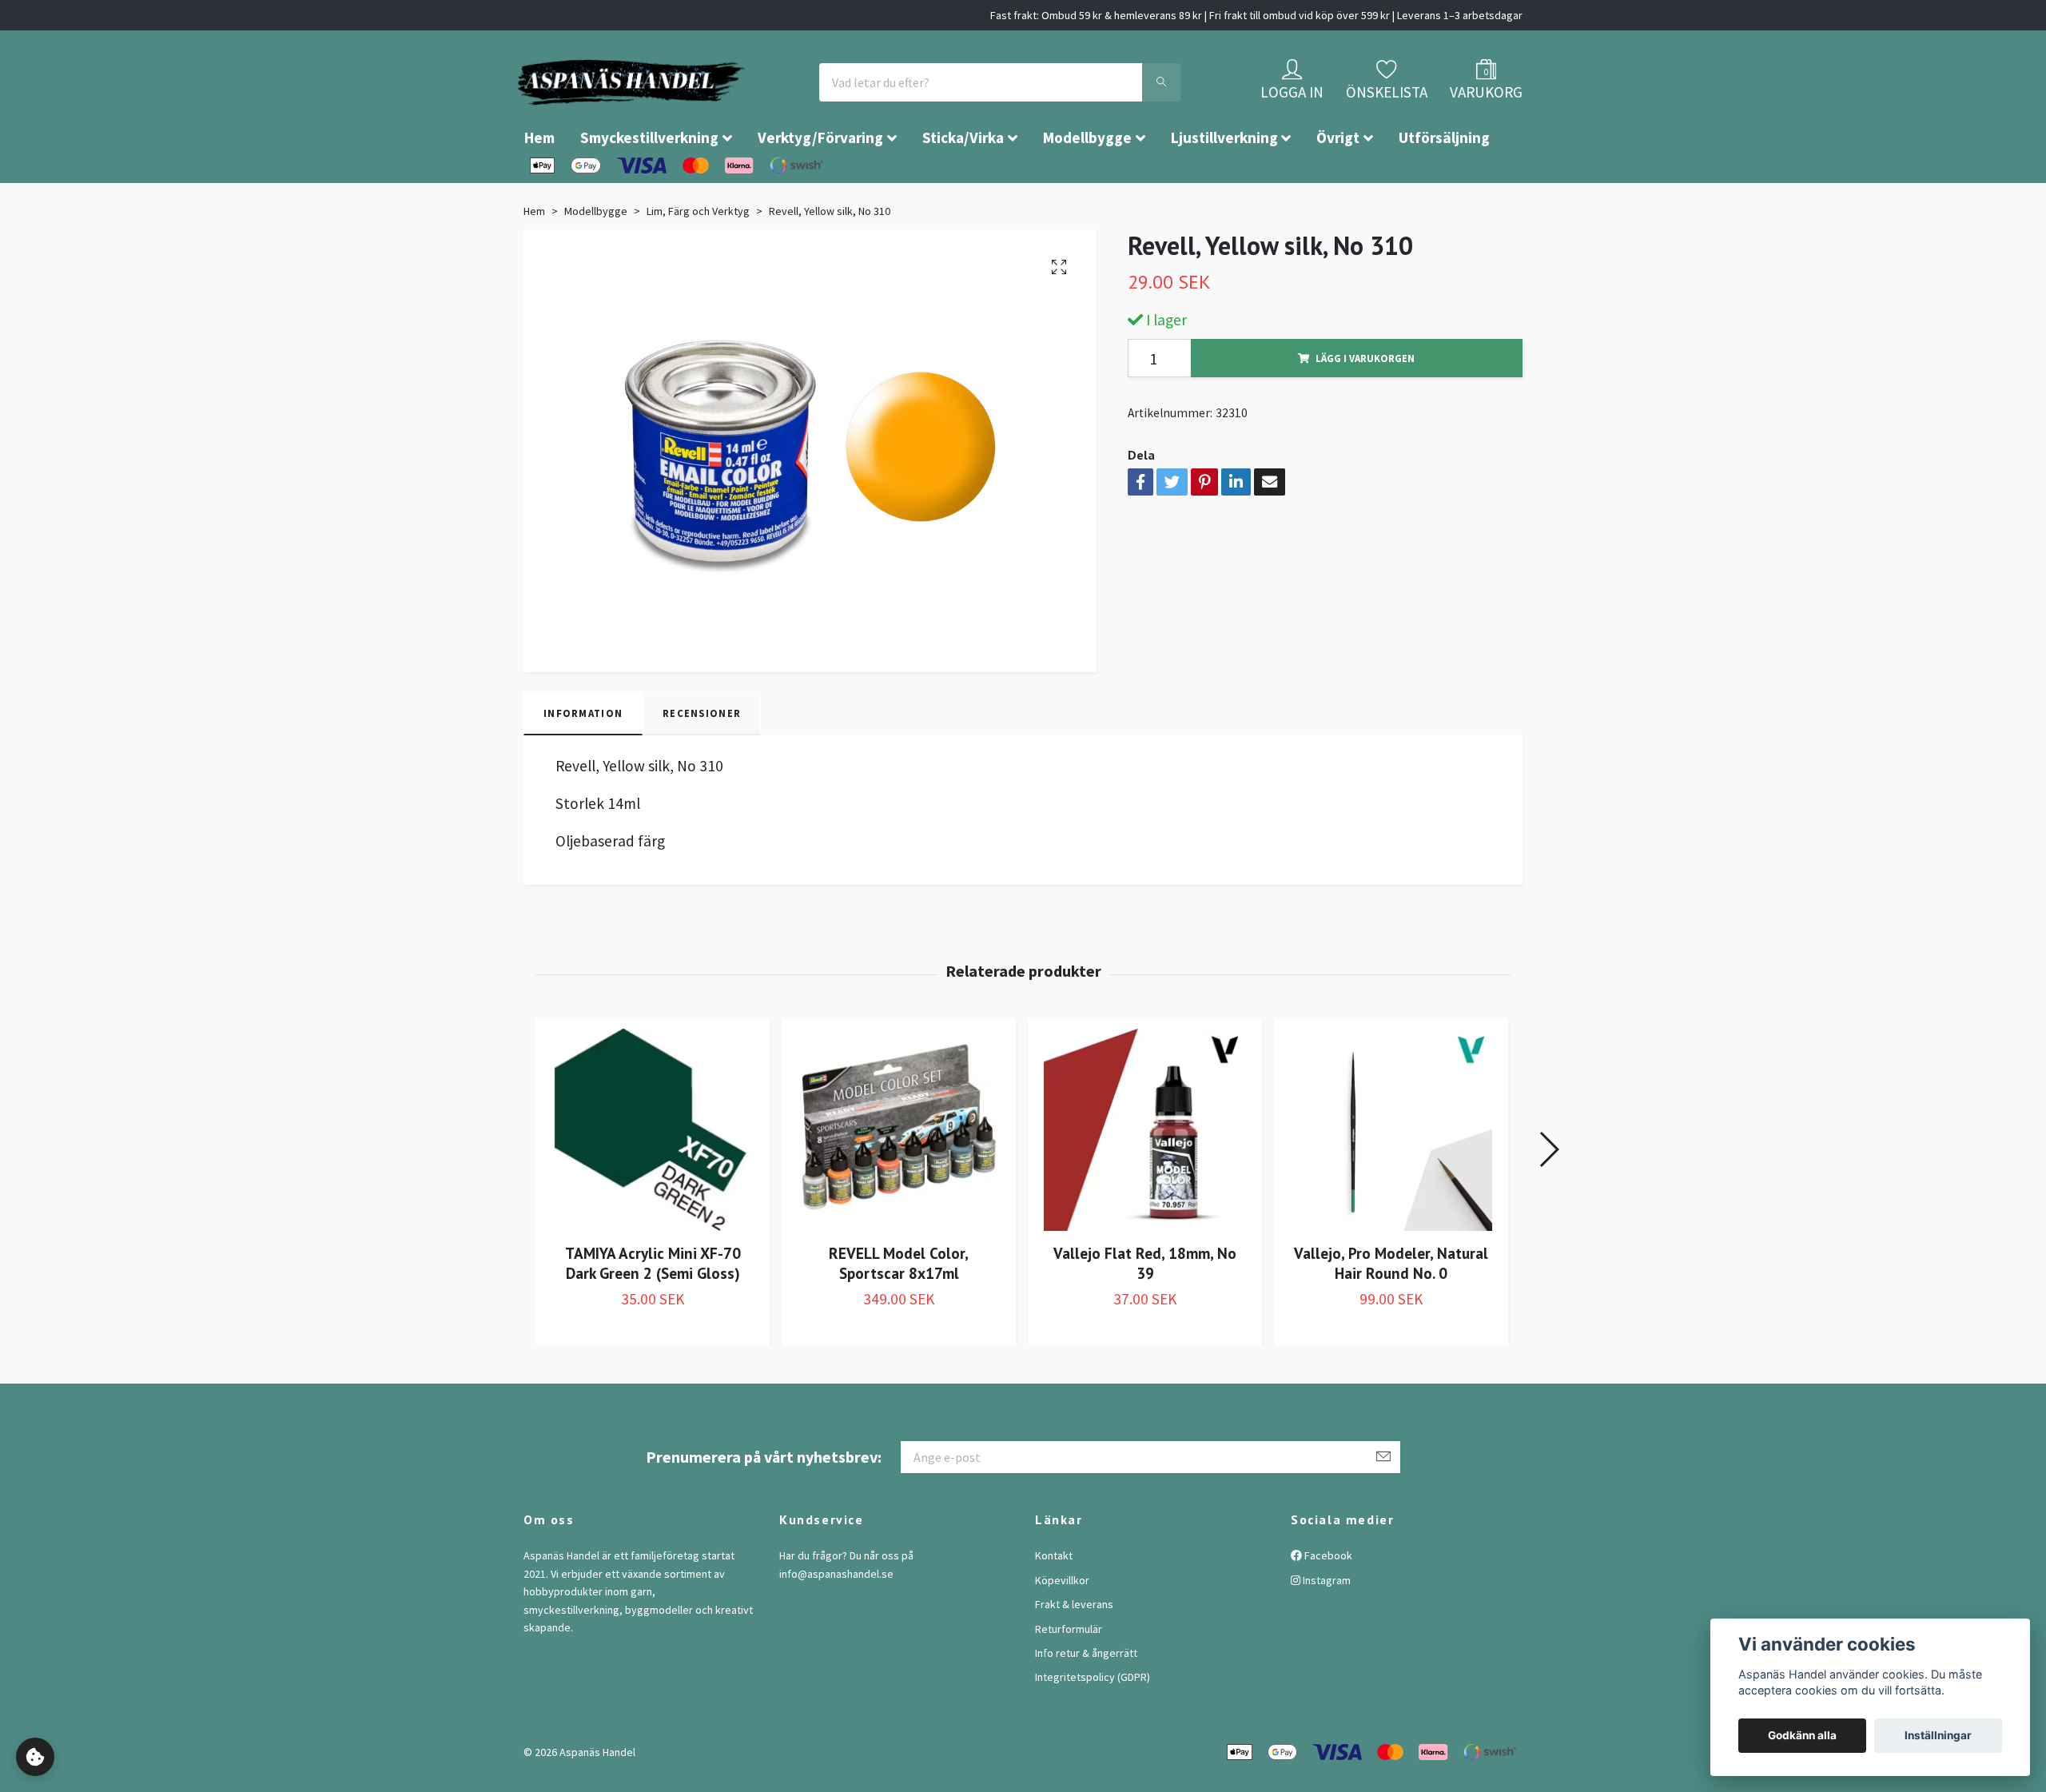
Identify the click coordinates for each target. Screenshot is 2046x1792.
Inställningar (1938, 1735)
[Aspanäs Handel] (723, 106)
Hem (539, 185)
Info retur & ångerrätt (1086, 1701)
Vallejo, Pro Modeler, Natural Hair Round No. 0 (1391, 1311)
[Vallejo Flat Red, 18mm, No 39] (1145, 1178)
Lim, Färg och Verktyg (698, 259)
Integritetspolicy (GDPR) (1093, 1725)
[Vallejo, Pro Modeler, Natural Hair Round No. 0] (1391, 1178)
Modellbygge (1087, 185)
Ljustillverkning (1224, 185)
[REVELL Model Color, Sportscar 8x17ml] (899, 1178)
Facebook (1327, 1603)
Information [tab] (583, 761)
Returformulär (1069, 1677)
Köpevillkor (1062, 1628)
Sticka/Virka (963, 185)
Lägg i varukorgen (1365, 406)
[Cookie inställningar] (35, 1757)
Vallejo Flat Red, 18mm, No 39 (1145, 1311)
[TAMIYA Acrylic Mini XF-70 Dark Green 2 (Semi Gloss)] (653, 1178)
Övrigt (1338, 185)
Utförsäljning (1444, 185)
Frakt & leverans (1074, 1652)
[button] (1548, 1197)
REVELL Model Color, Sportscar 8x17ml (899, 1311)
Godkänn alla (1802, 1735)
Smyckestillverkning (649, 185)
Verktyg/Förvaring (820, 185)
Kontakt (1054, 1603)
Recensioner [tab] (702, 761)
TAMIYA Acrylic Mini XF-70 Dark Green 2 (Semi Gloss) (653, 1311)
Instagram (1326, 1628)
